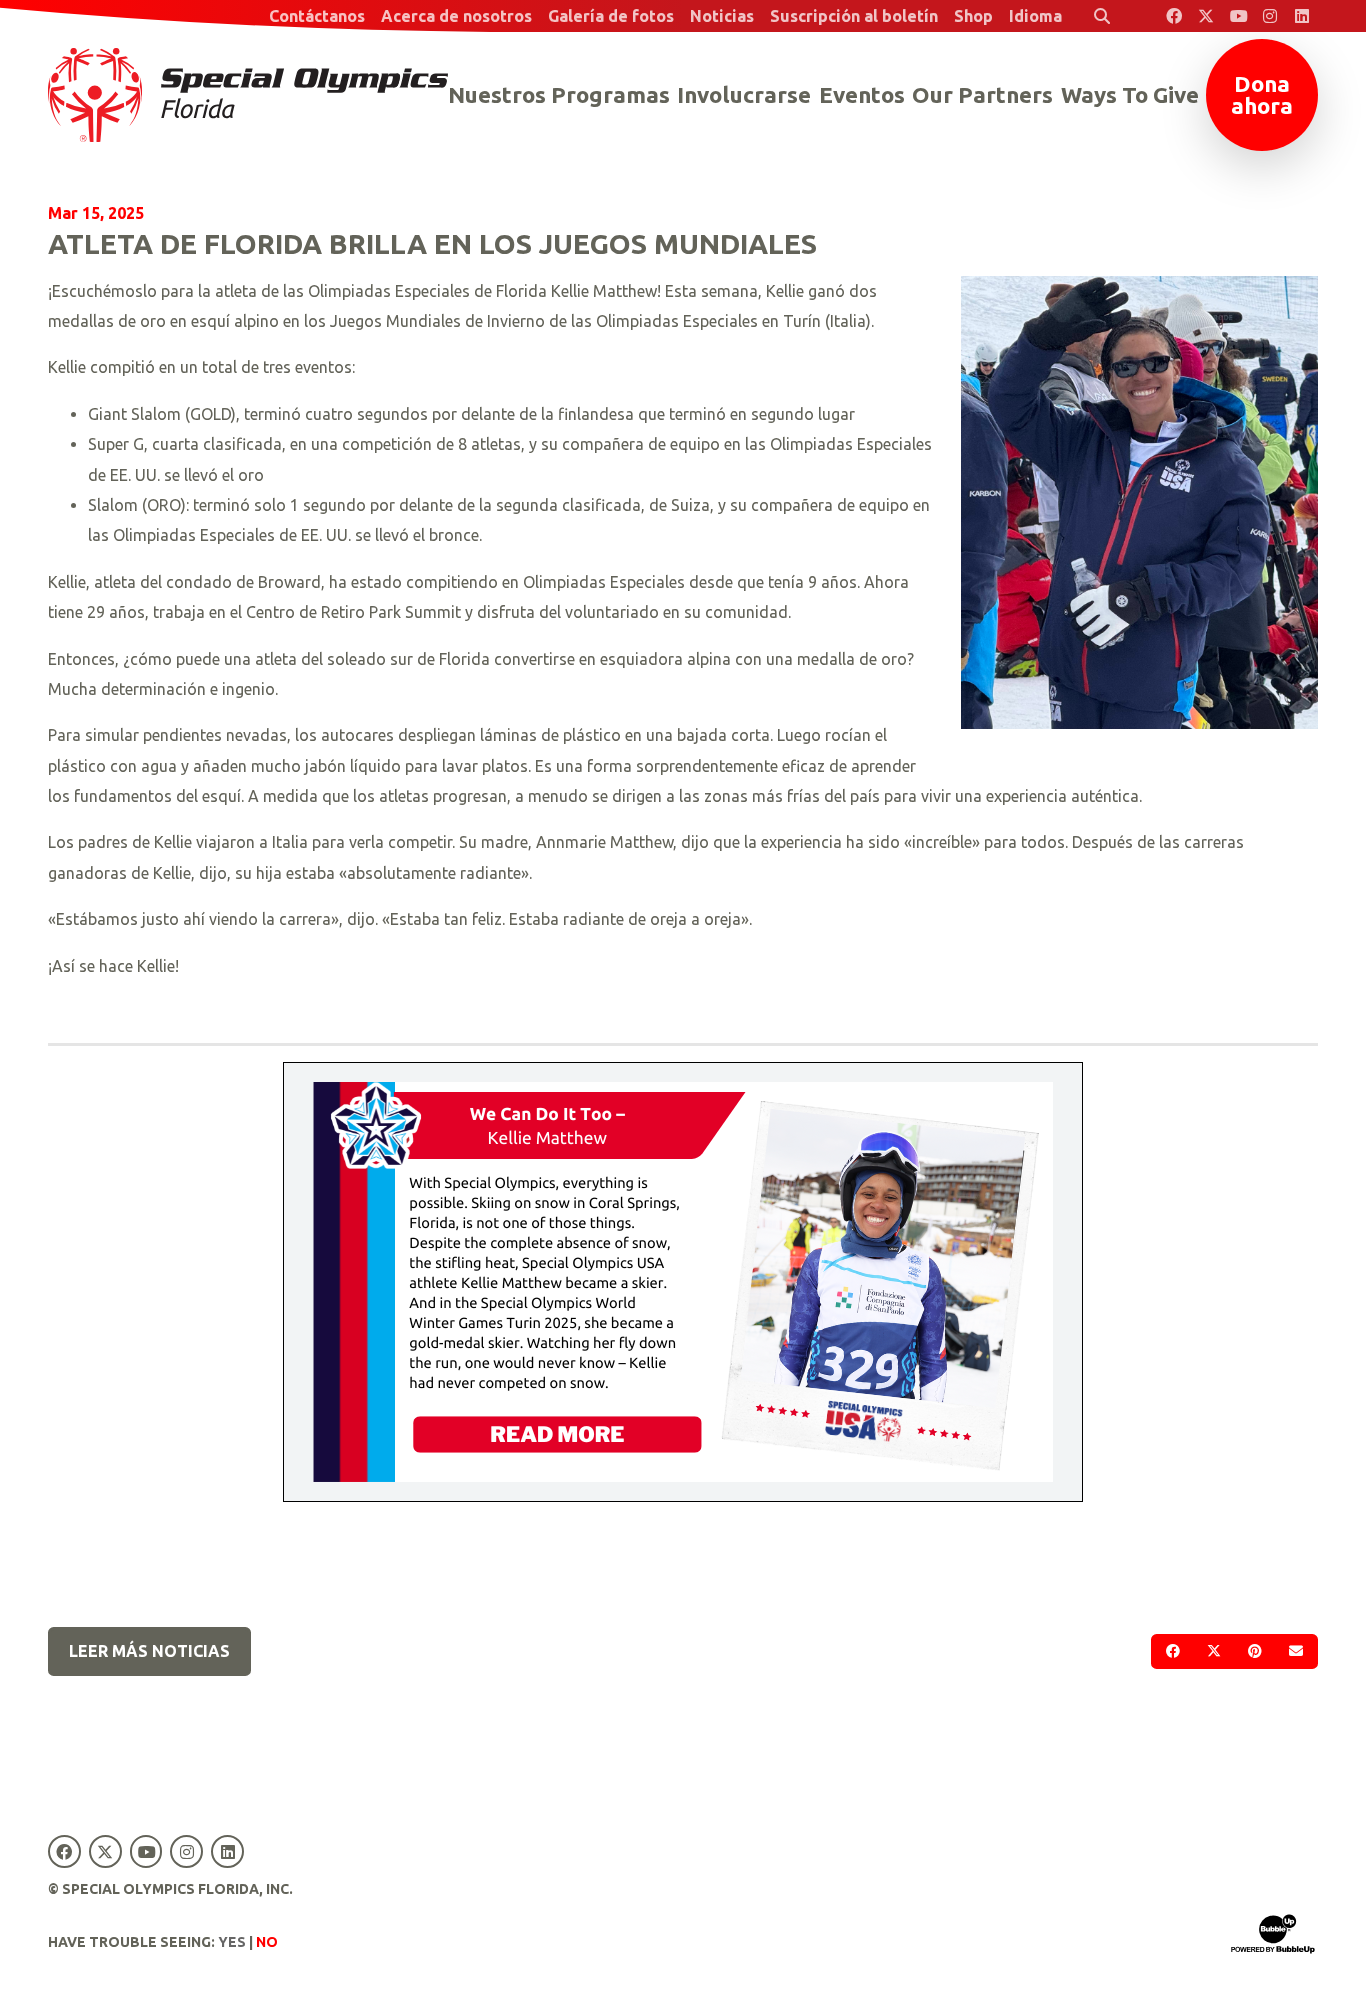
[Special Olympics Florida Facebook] (1174, 16)
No (267, 1942)
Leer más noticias (149, 1651)
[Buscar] (1102, 16)
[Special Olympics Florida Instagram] (1270, 16)
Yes (232, 1942)
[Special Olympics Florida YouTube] (1238, 16)
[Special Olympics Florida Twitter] (1206, 16)
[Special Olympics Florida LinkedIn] (1302, 16)
